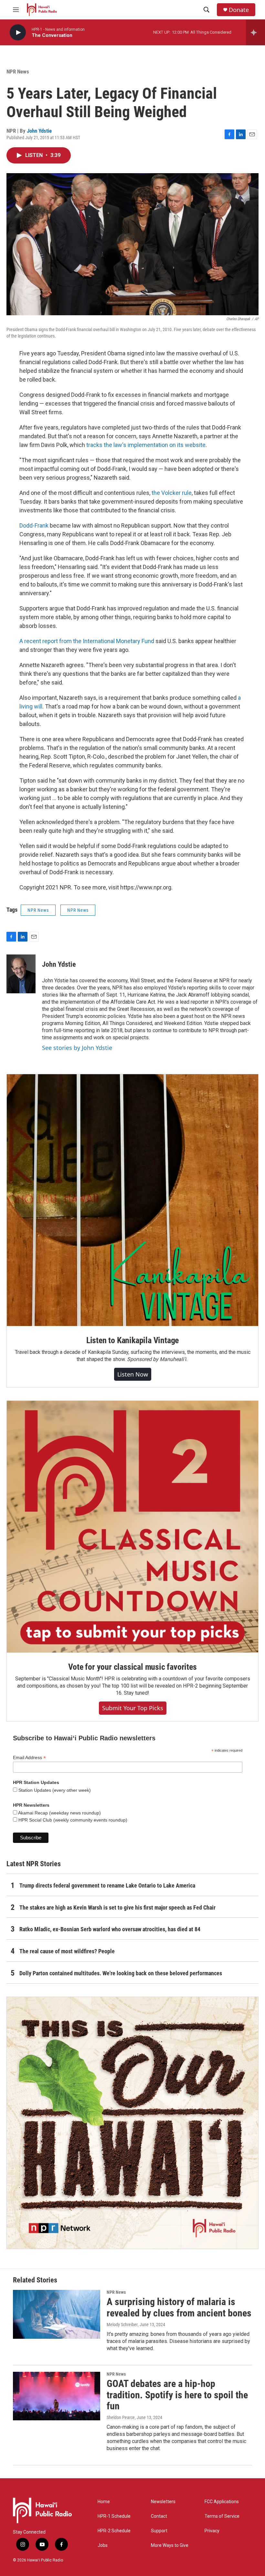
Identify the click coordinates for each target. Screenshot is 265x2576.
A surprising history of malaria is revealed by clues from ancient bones (179, 2307)
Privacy (212, 2531)
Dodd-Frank (34, 525)
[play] (18, 33)
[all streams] (255, 32)
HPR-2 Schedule (114, 2531)
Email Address (29, 1758)
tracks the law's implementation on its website (146, 445)
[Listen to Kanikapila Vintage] (132, 1200)
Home (104, 2502)
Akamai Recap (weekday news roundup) (59, 1813)
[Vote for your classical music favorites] (132, 1527)
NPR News (18, 72)
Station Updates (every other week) (54, 1790)
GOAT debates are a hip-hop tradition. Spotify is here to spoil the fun (177, 2395)
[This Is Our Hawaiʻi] (132, 2123)
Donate (239, 10)
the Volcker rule (172, 493)
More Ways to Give (170, 2545)
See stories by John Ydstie (77, 1048)
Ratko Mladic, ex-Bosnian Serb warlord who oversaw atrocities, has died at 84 (110, 1929)
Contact (159, 2516)
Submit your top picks (133, 1708)
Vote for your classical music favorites (132, 1667)
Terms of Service (222, 2516)
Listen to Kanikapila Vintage (132, 1340)
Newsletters (163, 2502)
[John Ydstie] (21, 974)
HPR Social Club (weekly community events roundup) (72, 1820)
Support (159, 2531)
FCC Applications (222, 2502)
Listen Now (133, 1374)
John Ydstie (39, 131)
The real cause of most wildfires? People (67, 1951)
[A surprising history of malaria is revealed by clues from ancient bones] (57, 2314)
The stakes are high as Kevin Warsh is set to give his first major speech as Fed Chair (117, 1907)
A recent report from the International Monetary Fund (87, 641)
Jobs (103, 2545)
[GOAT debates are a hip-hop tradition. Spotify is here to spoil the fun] (57, 2396)
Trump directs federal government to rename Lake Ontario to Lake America (107, 1885)
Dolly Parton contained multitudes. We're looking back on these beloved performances (121, 1973)
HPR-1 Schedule (114, 2516)
